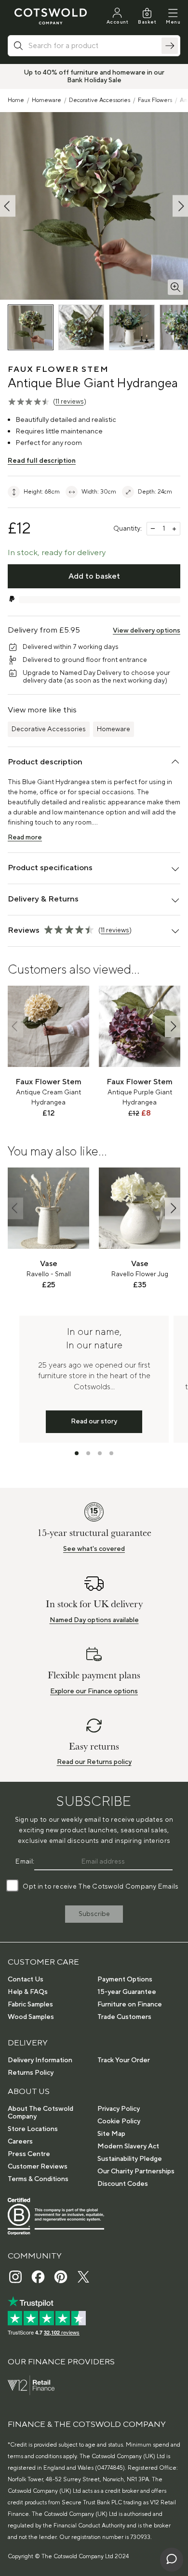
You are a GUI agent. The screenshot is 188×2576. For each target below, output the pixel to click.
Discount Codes (123, 2184)
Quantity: (128, 529)
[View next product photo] (180, 206)
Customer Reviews (38, 2167)
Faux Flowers (155, 100)
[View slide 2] (88, 1453)
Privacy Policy (119, 2109)
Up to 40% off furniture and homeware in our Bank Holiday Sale (94, 76)
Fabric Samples (30, 2005)
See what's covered (94, 1549)
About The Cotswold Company (40, 2113)
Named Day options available (94, 1620)
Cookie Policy (119, 2121)
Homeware (47, 100)
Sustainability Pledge (130, 2159)
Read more (25, 838)
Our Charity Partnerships (136, 2171)
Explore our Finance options (94, 1691)
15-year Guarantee (127, 1992)
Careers (20, 2142)
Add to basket (94, 576)
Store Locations (33, 2129)
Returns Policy (31, 2073)
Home (16, 100)
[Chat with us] (172, 2560)
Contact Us (26, 1980)
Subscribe (94, 1914)
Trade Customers (124, 2017)
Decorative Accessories (100, 100)
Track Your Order (124, 2060)
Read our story (94, 1421)
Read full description (42, 461)
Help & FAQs (28, 1992)
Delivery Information (40, 2060)
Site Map (111, 2134)
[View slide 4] (111, 1453)
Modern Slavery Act (128, 2146)
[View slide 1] (77, 1453)
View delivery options (147, 631)
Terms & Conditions (38, 2179)
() (70, 402)
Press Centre (29, 2154)
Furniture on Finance (130, 2005)
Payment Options (125, 1980)
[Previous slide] (15, 1026)
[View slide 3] (100, 1453)
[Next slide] (173, 1026)
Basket (147, 22)
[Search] (170, 46)
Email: (25, 1862)
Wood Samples (31, 2017)
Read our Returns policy (94, 1762)
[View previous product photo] (8, 206)
